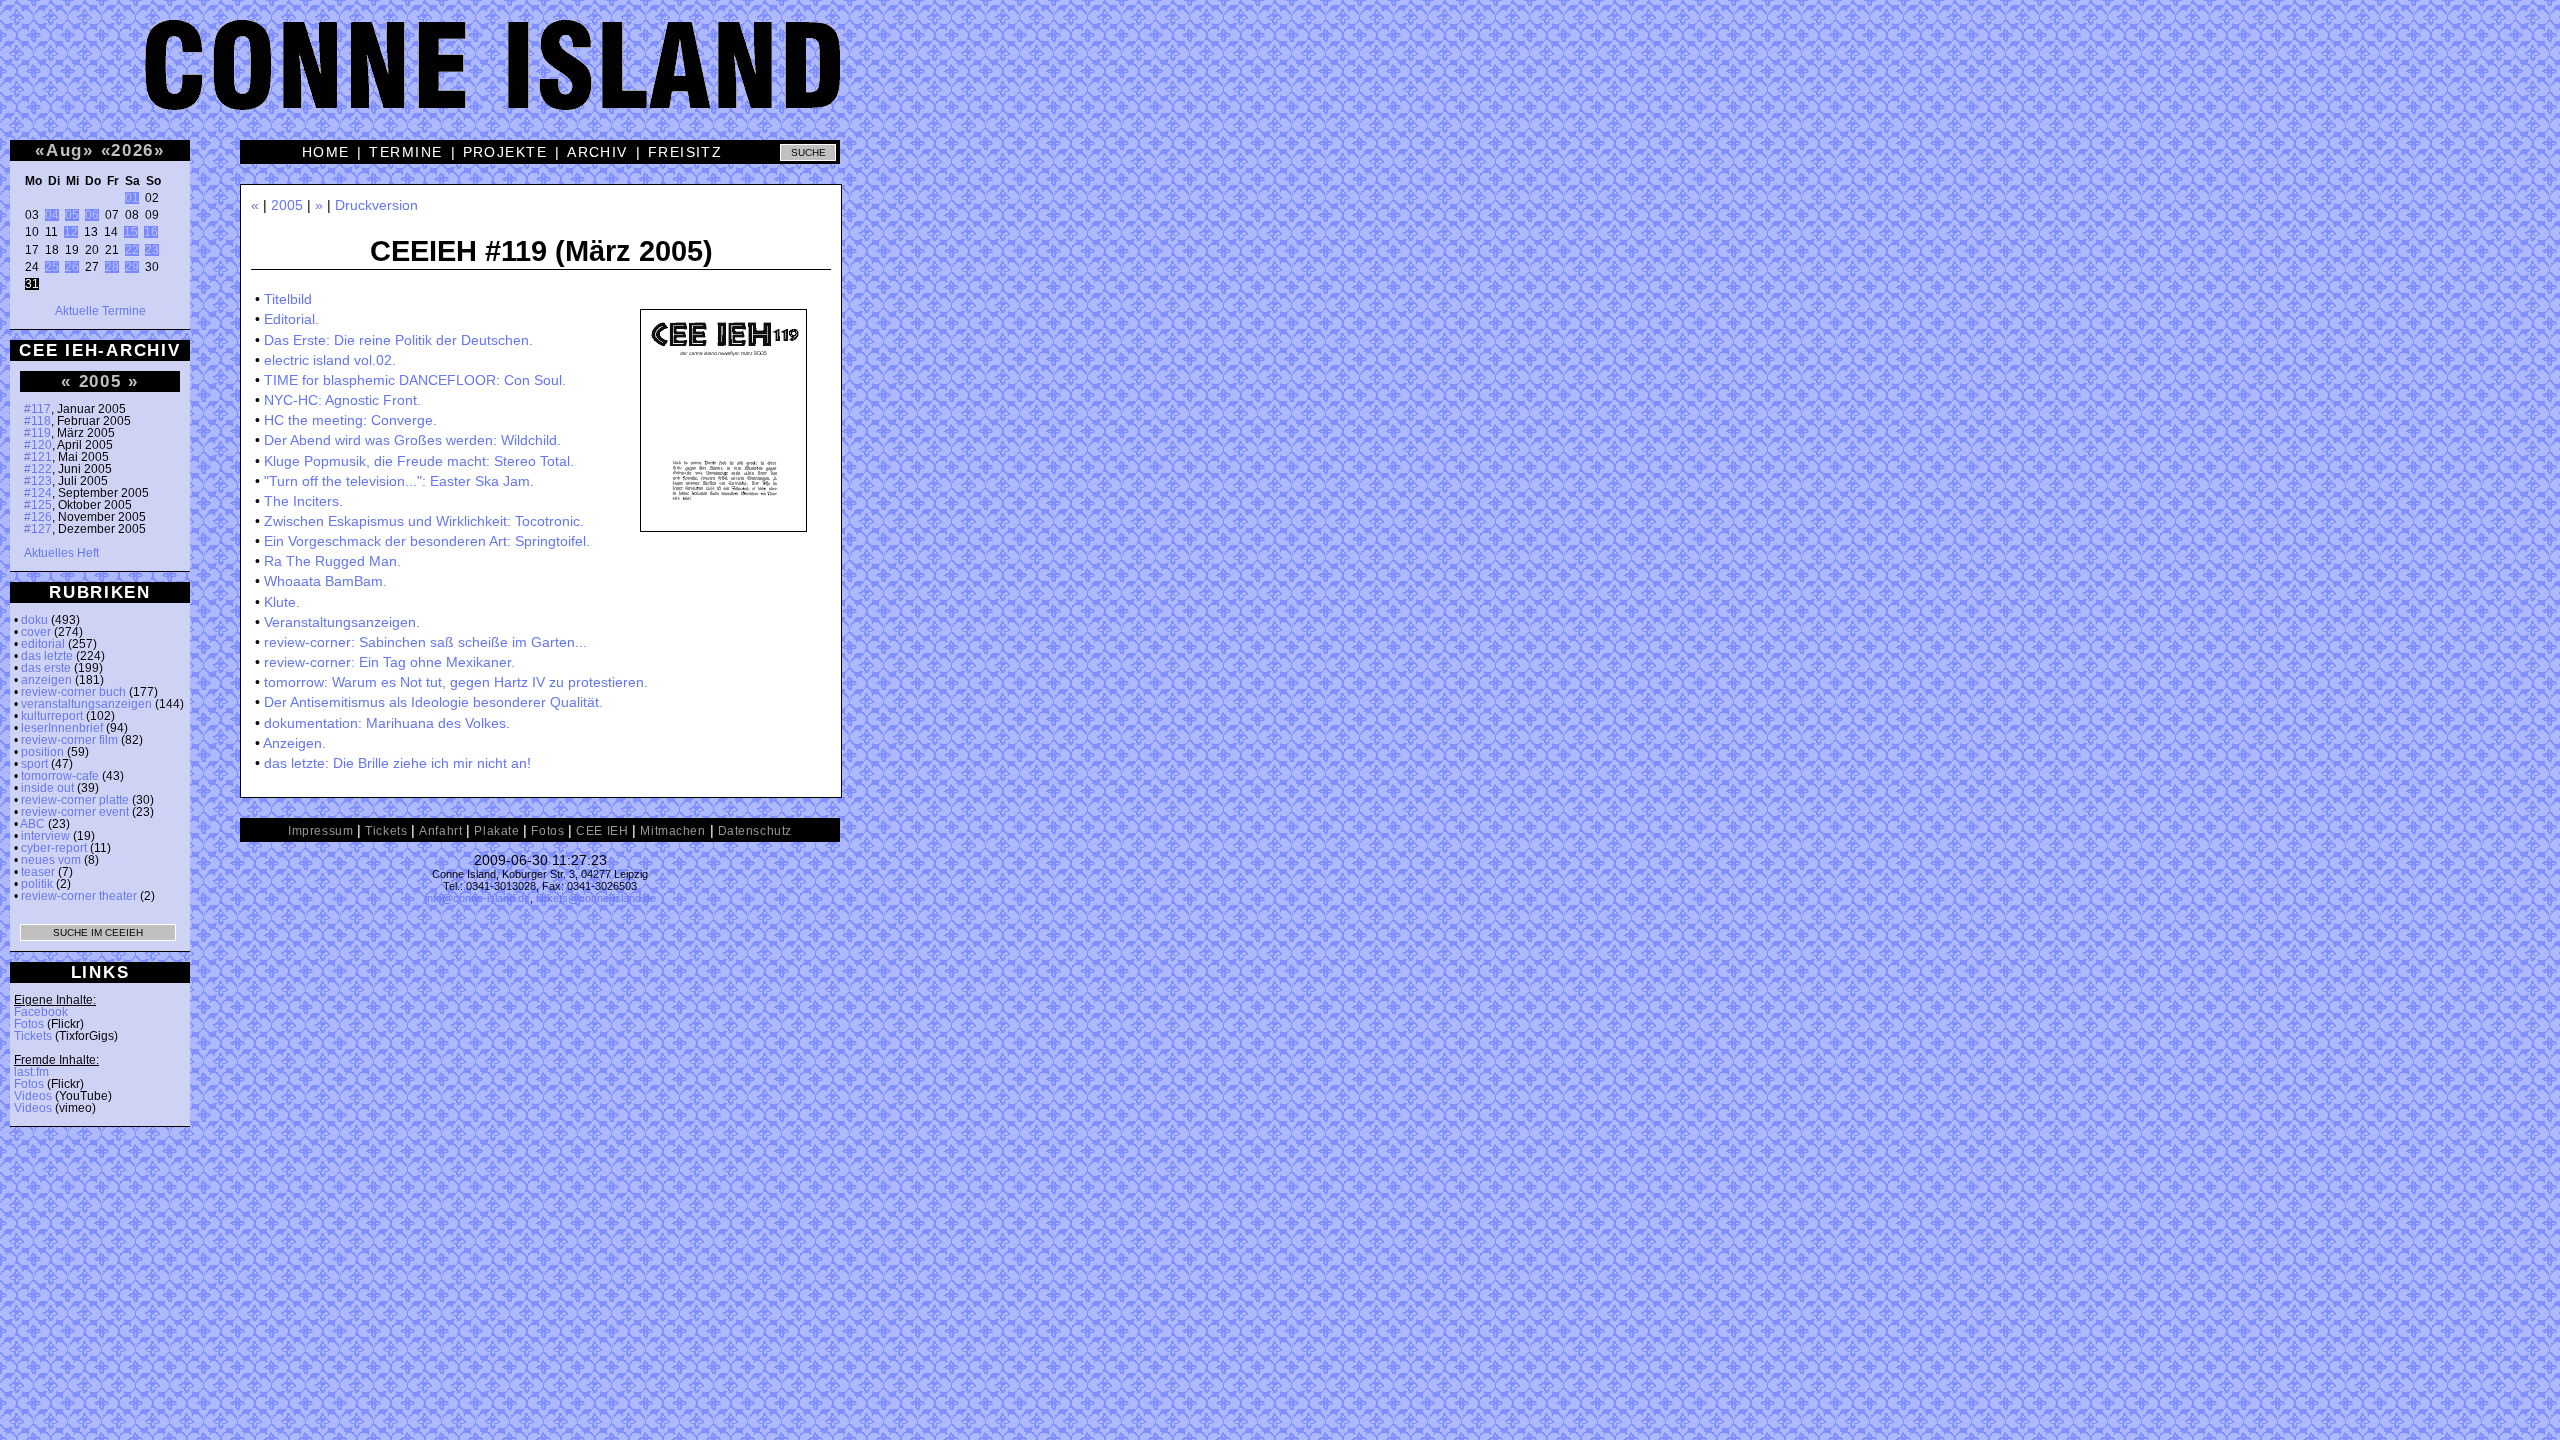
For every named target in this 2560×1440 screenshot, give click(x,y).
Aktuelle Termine (100, 311)
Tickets (33, 1036)
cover (36, 632)
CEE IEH (602, 831)
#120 (38, 445)
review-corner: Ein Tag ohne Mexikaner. (389, 662)
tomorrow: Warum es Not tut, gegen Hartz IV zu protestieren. (456, 682)
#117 (37, 409)
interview (45, 836)
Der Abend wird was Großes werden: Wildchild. (412, 440)
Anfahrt (440, 831)
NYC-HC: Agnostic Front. (342, 400)
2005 (100, 381)
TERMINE (405, 152)
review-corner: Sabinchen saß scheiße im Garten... (425, 642)
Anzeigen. (294, 743)
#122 (38, 469)
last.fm (31, 1072)
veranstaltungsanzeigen (86, 704)
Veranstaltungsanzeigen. (342, 622)
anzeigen (46, 680)
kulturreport (52, 716)
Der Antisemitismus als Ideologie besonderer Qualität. (433, 702)
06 (92, 215)
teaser (38, 872)
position (42, 752)
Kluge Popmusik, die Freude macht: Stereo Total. (419, 461)
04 (52, 215)
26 (72, 267)
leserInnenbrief (62, 728)
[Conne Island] (1280, 80)
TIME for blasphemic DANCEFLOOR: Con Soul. (415, 380)
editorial (43, 644)
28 (112, 267)
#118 (37, 421)
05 (72, 215)
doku (34, 620)
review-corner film (69, 740)
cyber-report (54, 848)
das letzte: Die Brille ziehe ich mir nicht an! (397, 763)
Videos (33, 1096)
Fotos (29, 1024)
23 (152, 250)
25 (52, 267)
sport (34, 764)
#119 (37, 433)
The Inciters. (303, 501)
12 (71, 232)
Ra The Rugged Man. (332, 561)
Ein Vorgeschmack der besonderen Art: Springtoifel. (427, 541)
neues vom (51, 860)
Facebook (41, 1012)
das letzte (47, 656)
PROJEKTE (505, 152)
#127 (38, 529)
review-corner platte (75, 800)
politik (37, 884)
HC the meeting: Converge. (350, 420)
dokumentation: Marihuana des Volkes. (387, 723)
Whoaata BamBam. (325, 581)
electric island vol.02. (330, 360)
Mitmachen (672, 831)
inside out (47, 788)
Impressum (320, 831)
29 (132, 267)
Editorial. (291, 319)
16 (151, 232)
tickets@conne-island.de (596, 898)
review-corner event (75, 812)
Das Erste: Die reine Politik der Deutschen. (398, 340)
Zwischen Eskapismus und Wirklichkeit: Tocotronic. (424, 521)
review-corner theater (79, 896)
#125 (38, 505)
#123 (38, 481)
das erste (46, 668)
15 (131, 232)
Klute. (282, 602)
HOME (326, 152)
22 (132, 250)
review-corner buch (73, 692)
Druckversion (376, 205)
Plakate (496, 831)
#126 (38, 517)
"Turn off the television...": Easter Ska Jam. (399, 481)
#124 (38, 493)
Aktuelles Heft (61, 553)
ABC (32, 824)
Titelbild (288, 299)
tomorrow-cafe (60, 776)
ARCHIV (597, 152)
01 (132, 198)
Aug (64, 150)
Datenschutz (755, 831)
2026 (132, 150)
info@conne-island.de (477, 898)
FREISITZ (685, 152)
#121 (38, 457)
